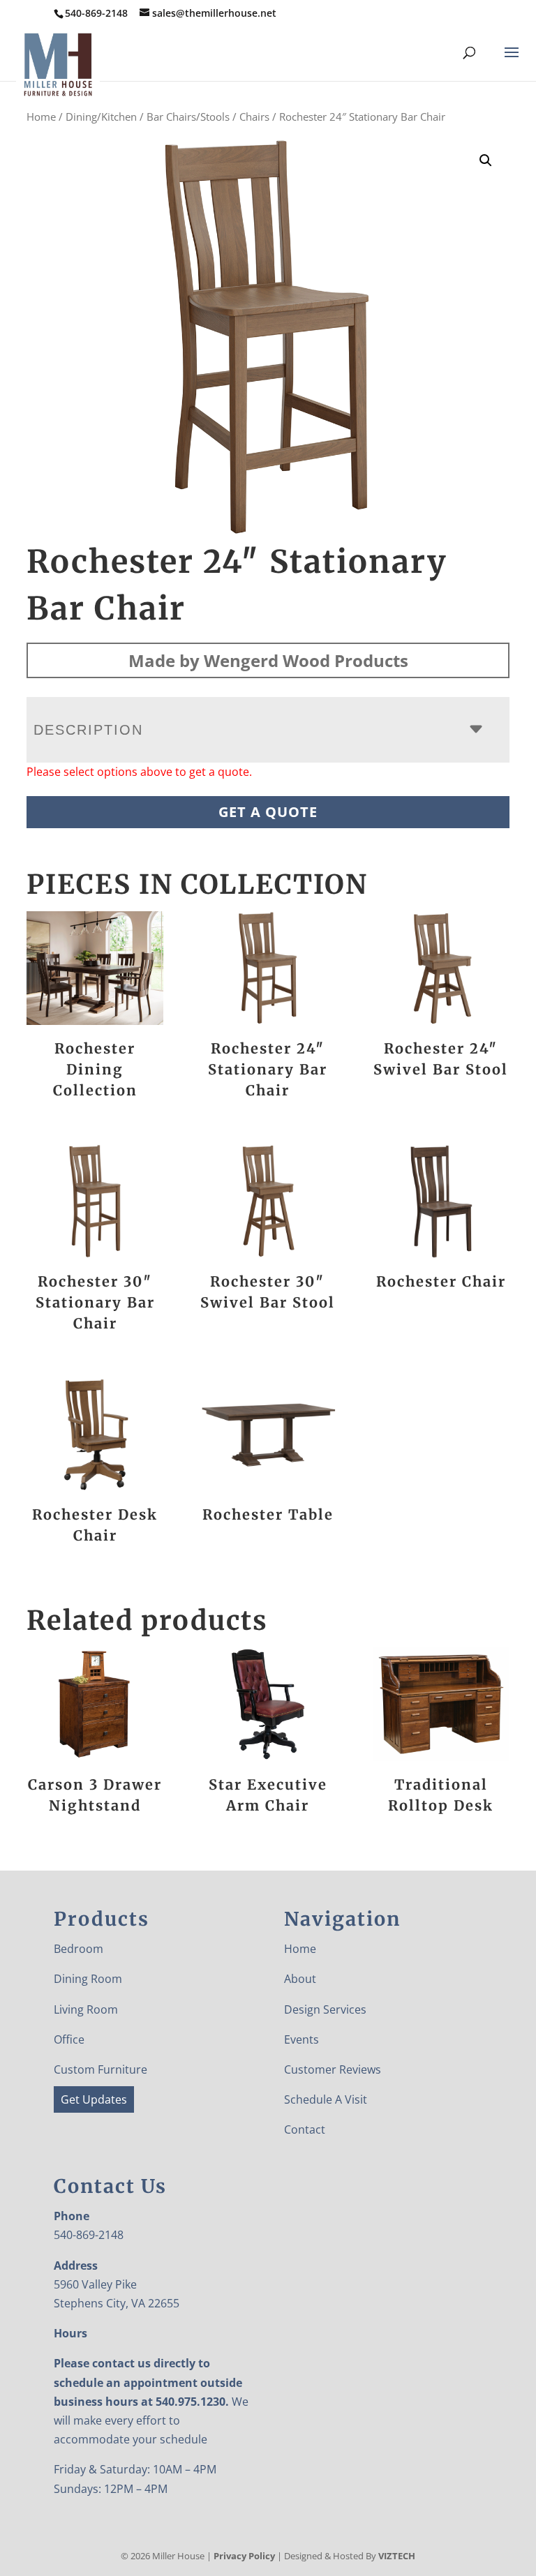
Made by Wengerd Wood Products (268, 660)
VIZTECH (397, 2556)
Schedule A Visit (326, 2099)
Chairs (254, 117)
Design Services (325, 2009)
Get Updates (94, 2099)
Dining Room (88, 1979)
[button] (486, 160)
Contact (305, 2129)
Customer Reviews (333, 2069)
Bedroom (79, 1949)
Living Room (86, 2009)
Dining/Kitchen (101, 117)
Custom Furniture (100, 2069)
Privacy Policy (244, 2556)
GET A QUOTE (268, 812)
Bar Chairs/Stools (188, 117)
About (300, 1979)
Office (69, 2039)
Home (41, 117)
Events (301, 2039)
